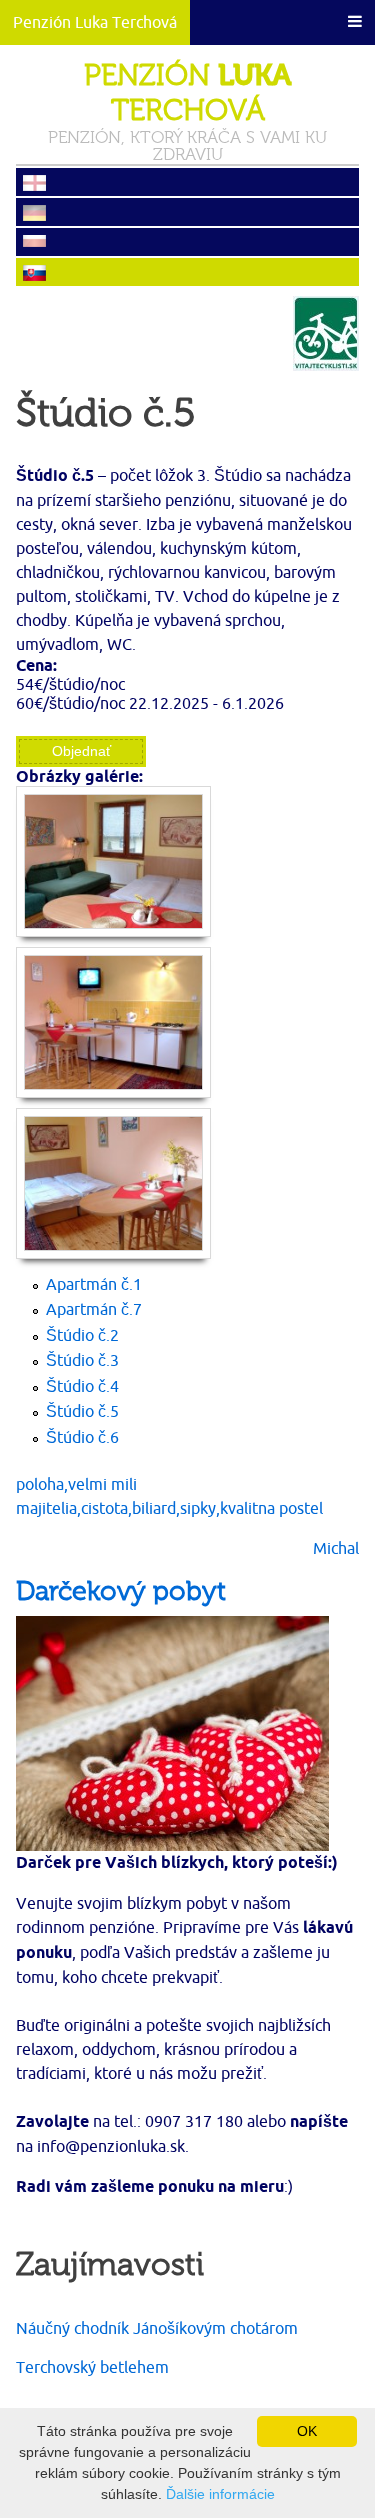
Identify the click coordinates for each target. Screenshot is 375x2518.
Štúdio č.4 (82, 1386)
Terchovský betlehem (92, 2367)
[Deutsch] (187, 213)
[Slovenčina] (187, 273)
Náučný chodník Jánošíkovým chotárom (157, 2328)
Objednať (81, 751)
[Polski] (187, 243)
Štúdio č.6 (82, 1437)
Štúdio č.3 (82, 1360)
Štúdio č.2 (82, 1335)
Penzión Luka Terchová (95, 22)
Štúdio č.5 (82, 1411)
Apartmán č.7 (94, 1309)
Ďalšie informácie (220, 2494)
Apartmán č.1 (94, 1284)
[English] (187, 183)
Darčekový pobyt (121, 1592)
